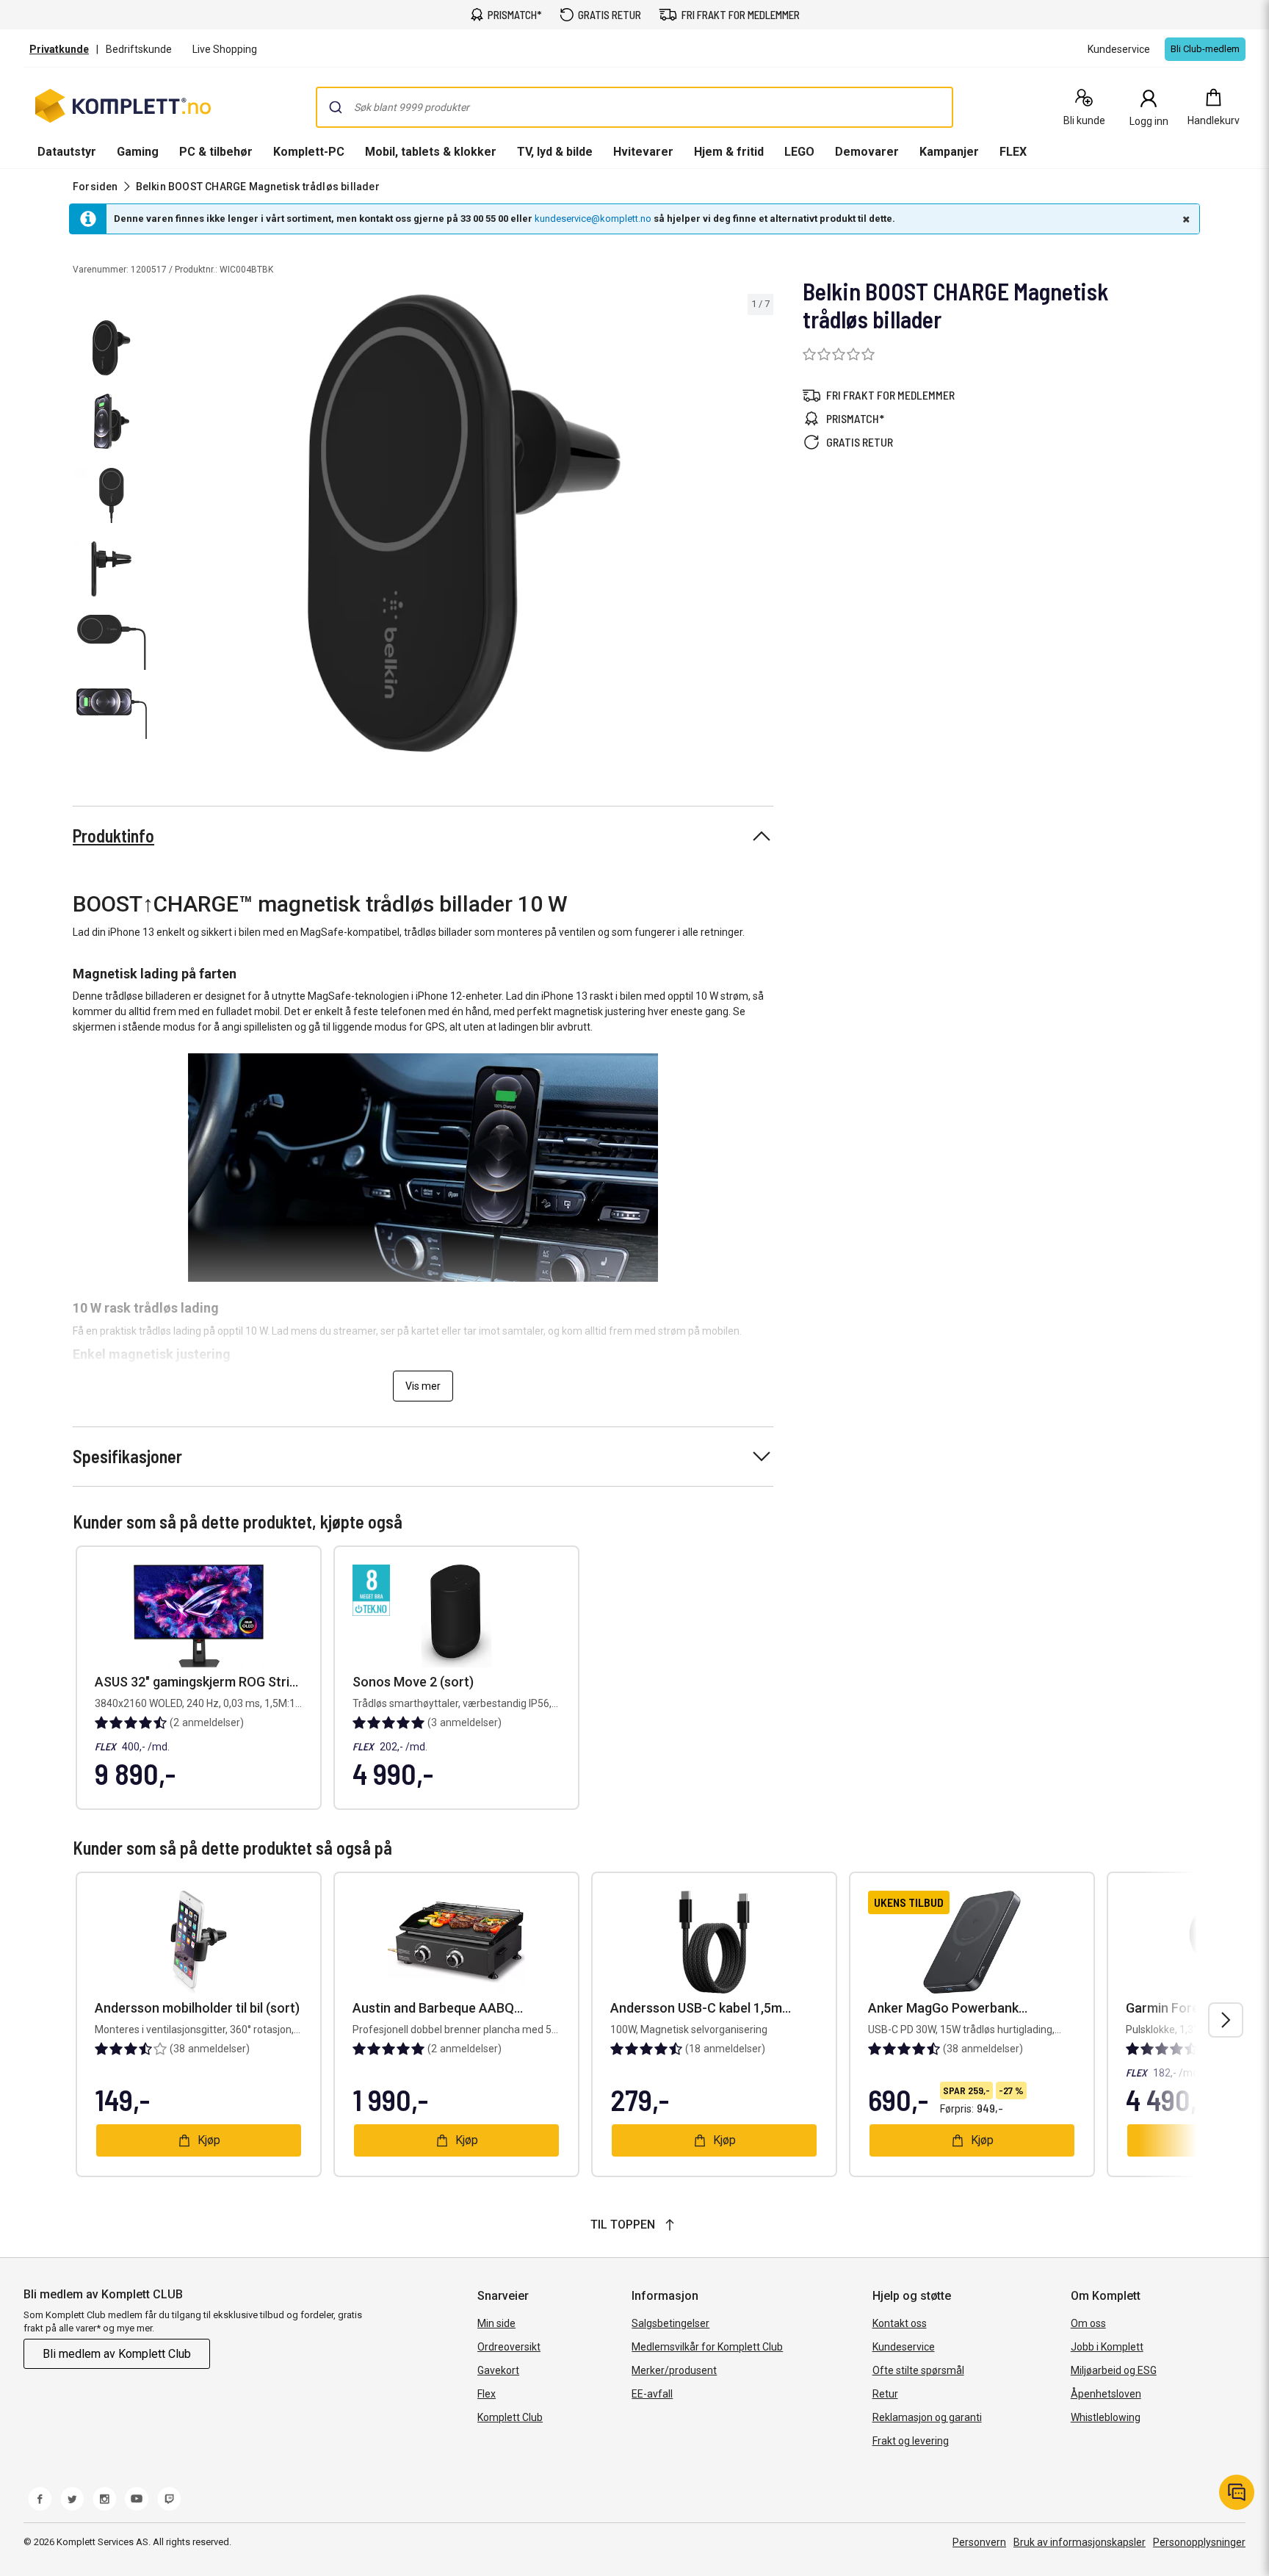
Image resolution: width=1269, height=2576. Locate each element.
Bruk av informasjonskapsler (1080, 2542)
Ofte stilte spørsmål (918, 2370)
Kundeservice (904, 2347)
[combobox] (634, 107)
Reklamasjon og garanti (927, 2417)
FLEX (1013, 152)
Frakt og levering (911, 2441)
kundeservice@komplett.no (593, 219)
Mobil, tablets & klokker (431, 152)
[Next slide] (760, 526)
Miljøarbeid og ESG (1114, 2370)
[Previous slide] (167, 526)
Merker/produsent (674, 2370)
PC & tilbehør (216, 152)
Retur (885, 2394)
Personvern (979, 2542)
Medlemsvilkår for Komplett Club (707, 2347)
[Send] (336, 107)
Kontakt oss (900, 2323)
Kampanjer (949, 152)
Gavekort (498, 2370)
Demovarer (867, 152)
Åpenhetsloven (1106, 2394)
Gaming (138, 152)
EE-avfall (652, 2394)
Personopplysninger (1199, 2542)
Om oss (1088, 2323)
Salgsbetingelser (670, 2323)
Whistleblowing (1106, 2417)
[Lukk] (1185, 219)
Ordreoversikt (509, 2347)
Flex (487, 2394)
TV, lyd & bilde (555, 152)
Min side (496, 2323)
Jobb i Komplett (1107, 2347)
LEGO (799, 152)
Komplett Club (510, 2417)
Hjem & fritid (729, 152)
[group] (464, 523)
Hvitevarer (643, 152)
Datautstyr (67, 152)
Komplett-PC (309, 152)
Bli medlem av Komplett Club (117, 2354)
